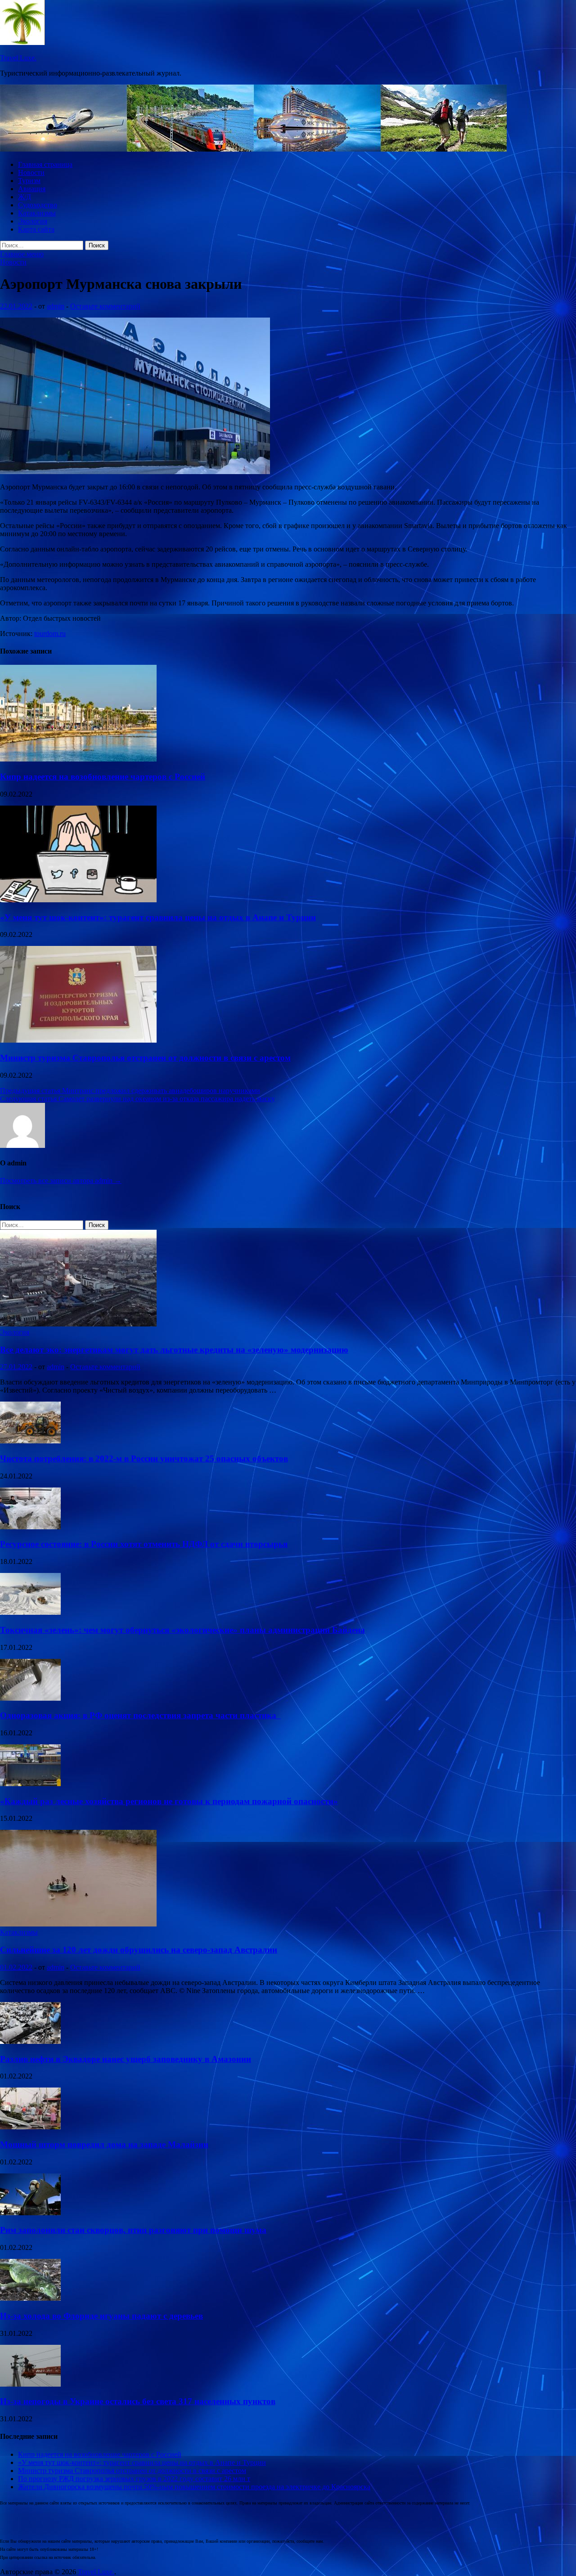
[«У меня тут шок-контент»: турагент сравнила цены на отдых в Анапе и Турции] (78, 900)
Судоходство (38, 205)
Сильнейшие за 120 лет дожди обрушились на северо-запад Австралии (139, 1950)
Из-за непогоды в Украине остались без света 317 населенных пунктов (138, 2401)
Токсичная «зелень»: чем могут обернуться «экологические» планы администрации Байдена (182, 1630)
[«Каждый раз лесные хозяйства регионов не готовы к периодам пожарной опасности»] (30, 1784)
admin (56, 306)
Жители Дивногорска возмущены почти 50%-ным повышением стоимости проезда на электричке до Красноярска (194, 2487)
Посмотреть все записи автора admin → (61, 1180)
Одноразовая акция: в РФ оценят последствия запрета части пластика (140, 1715)
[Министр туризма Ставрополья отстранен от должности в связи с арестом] (78, 1040)
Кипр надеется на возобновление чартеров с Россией (103, 777)
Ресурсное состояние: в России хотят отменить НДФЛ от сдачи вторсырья (144, 1544)
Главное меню (22, 254)
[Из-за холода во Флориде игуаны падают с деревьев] (30, 2298)
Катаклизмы (37, 213)
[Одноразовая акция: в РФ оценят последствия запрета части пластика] (30, 1698)
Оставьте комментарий (105, 306)
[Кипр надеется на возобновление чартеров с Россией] (78, 759)
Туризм (29, 181)
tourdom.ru (50, 634)
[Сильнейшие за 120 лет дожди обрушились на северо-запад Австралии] (78, 1924)
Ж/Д (25, 197)
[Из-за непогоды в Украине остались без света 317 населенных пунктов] (30, 2384)
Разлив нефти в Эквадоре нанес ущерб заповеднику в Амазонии (126, 2059)
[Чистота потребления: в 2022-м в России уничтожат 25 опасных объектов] (30, 1441)
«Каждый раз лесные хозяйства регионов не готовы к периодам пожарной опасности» (169, 1801)
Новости (31, 172)
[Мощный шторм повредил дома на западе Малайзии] (30, 2127)
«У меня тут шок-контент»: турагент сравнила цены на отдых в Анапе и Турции (158, 917)
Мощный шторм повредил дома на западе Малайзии (104, 2144)
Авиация (32, 189)
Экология (33, 221)
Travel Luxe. (18, 58)
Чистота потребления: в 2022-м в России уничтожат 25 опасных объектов (144, 1458)
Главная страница (45, 164)
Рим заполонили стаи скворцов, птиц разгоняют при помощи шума (133, 2230)
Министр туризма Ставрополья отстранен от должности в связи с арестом (145, 1058)
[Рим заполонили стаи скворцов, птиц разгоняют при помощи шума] (30, 2213)
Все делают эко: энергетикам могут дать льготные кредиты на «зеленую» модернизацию (174, 1350)
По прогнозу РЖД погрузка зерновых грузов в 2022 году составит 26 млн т (134, 2479)
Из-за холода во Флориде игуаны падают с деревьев (101, 2316)
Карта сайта (36, 229)
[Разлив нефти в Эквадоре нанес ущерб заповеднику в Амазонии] (30, 2041)
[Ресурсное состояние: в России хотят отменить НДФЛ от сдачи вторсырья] (30, 1527)
